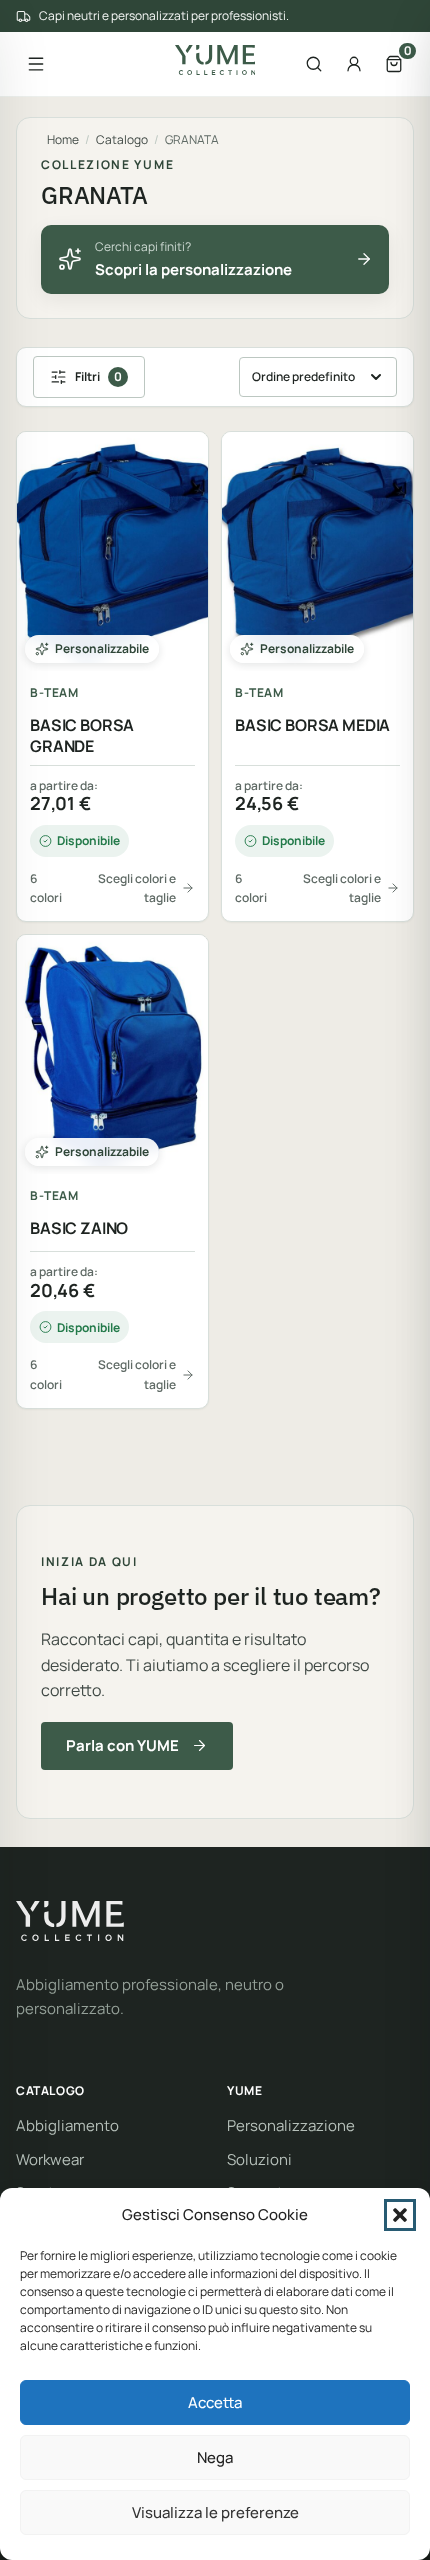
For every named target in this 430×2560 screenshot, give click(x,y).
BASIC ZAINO (79, 1228)
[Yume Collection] (215, 60)
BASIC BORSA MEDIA (312, 725)
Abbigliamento (67, 2125)
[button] (400, 2215)
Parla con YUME (122, 1745)
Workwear (50, 2159)
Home (63, 139)
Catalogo (122, 139)
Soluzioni (259, 2159)
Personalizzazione (291, 2125)
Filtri (98, 376)
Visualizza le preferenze (215, 2512)
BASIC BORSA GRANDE (82, 736)
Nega (215, 2457)
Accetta (215, 2402)
